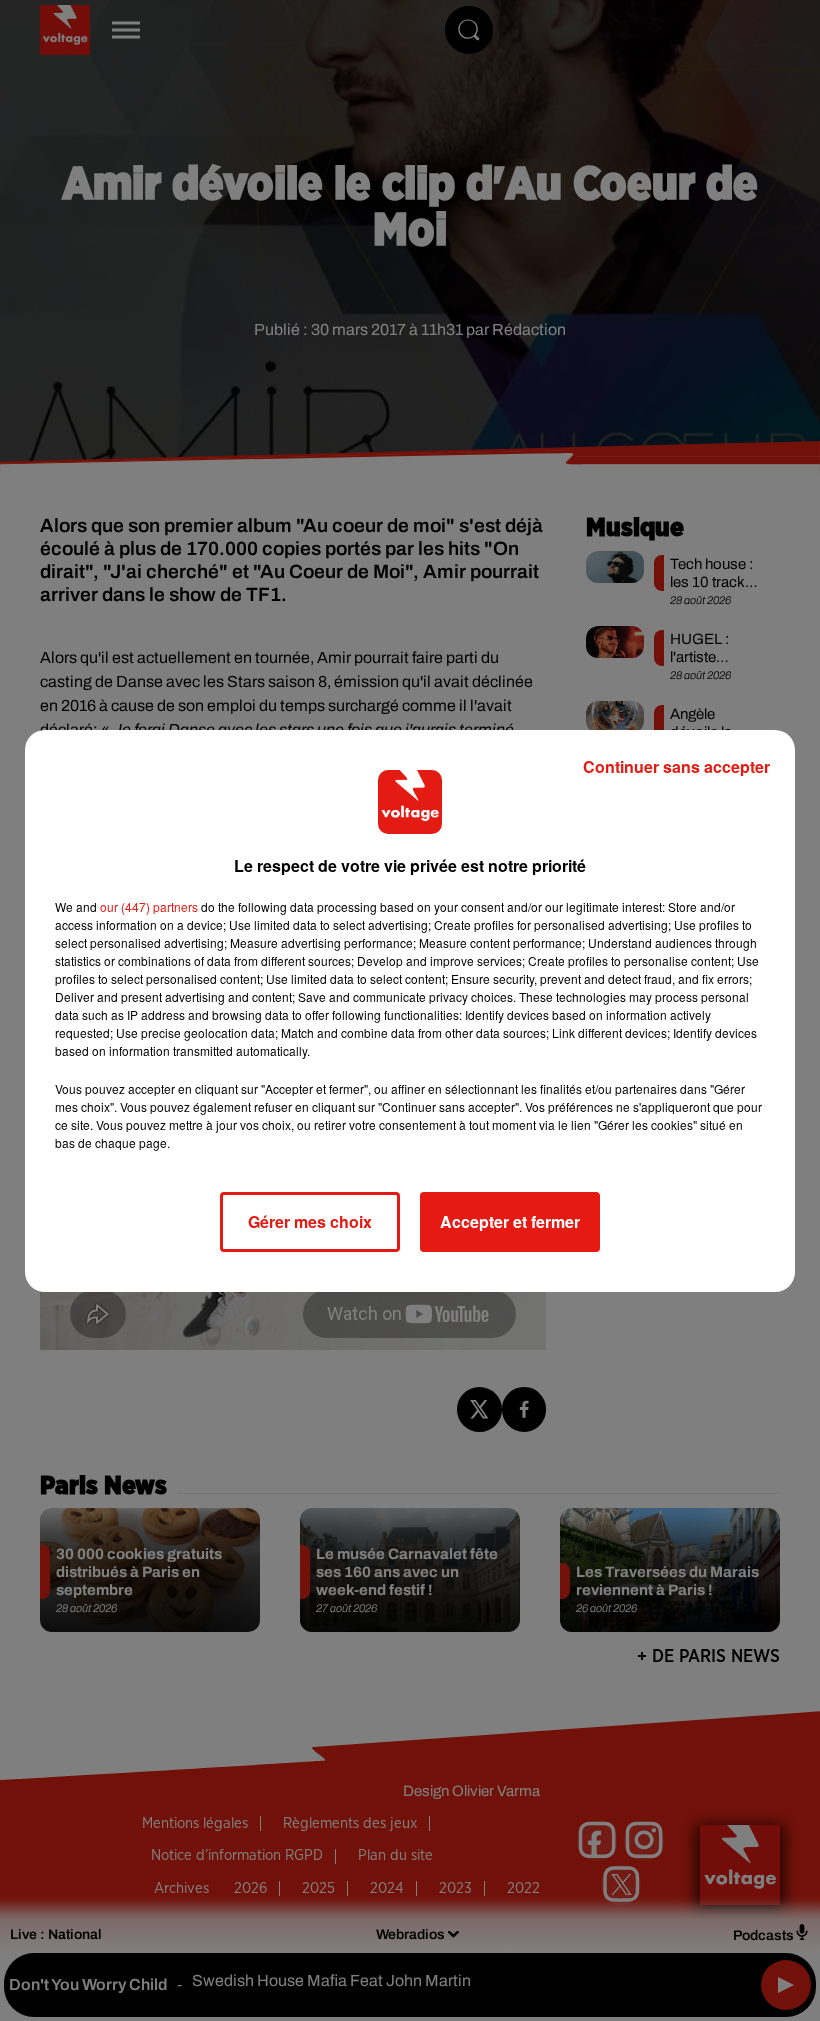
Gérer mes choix (310, 1221)
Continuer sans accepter (676, 766)
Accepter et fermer (510, 1221)
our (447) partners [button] (149, 906)
